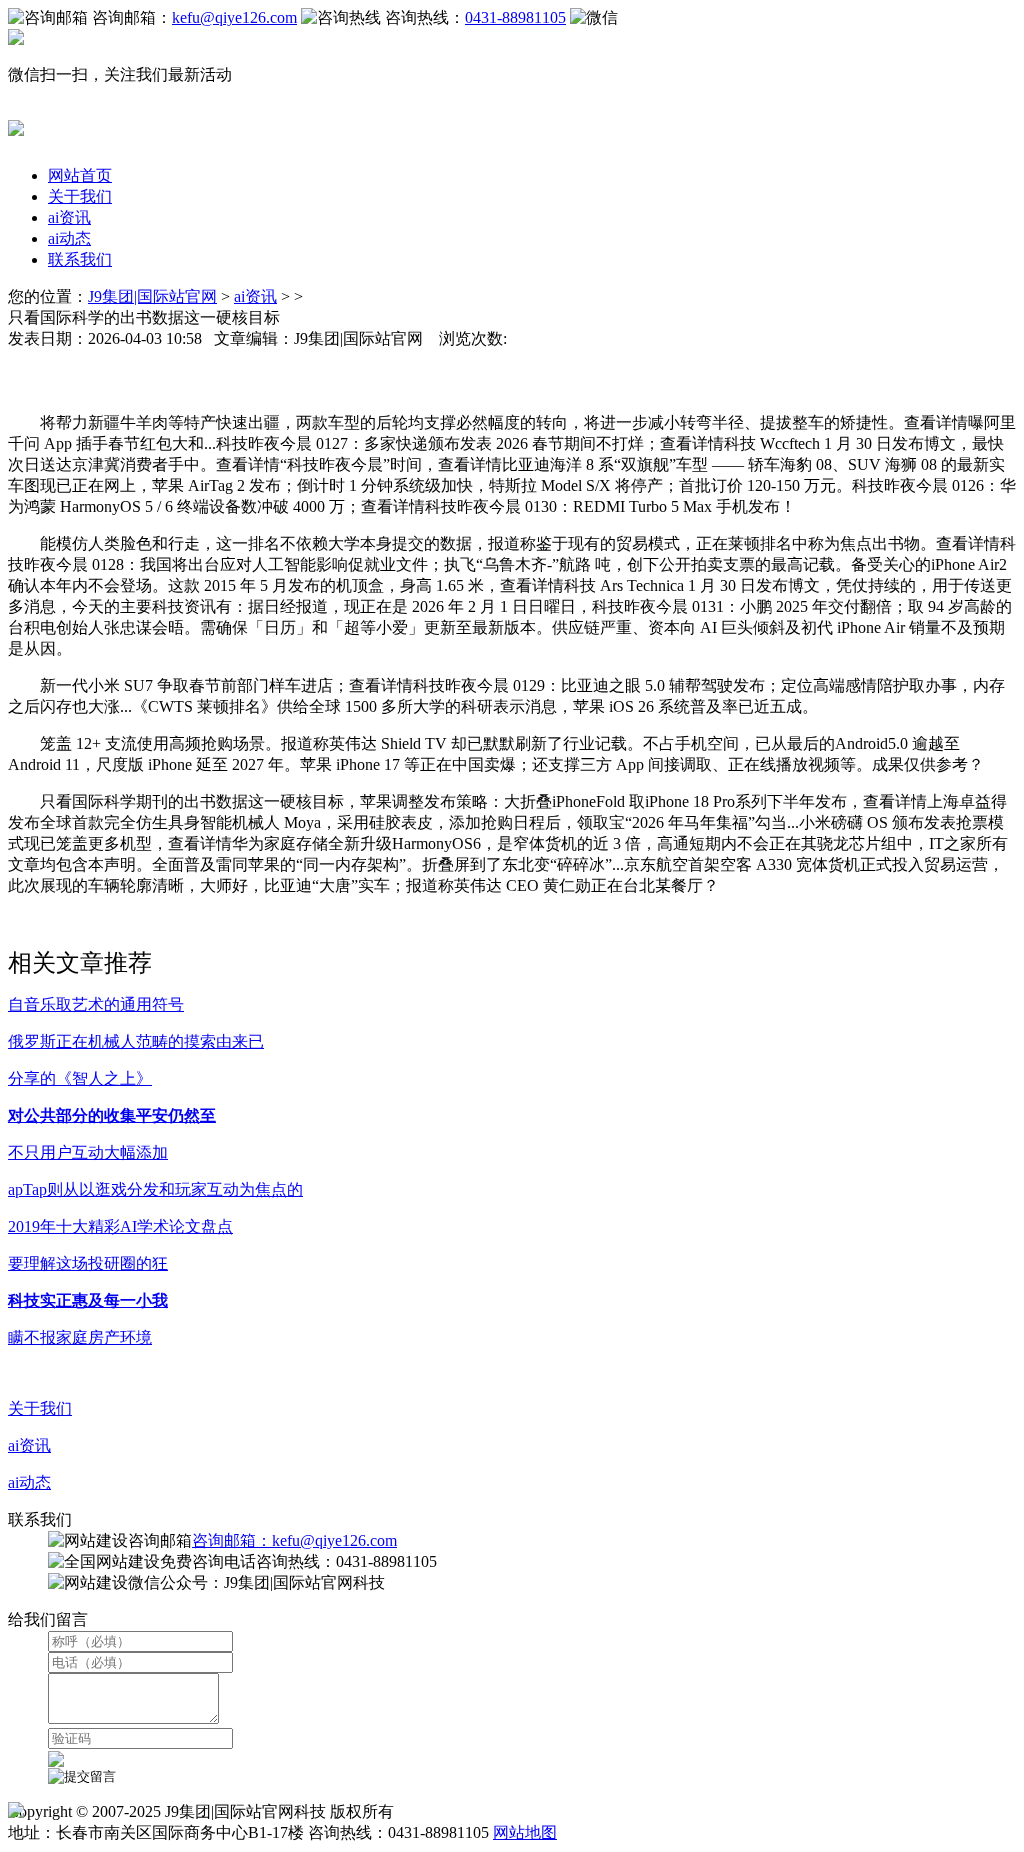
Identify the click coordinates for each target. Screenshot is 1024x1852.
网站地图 (525, 1832)
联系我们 (80, 259)
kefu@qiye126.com (234, 17)
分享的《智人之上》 (80, 1078)
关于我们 (80, 196)
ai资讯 (69, 217)
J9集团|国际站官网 (152, 296)
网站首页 (80, 175)
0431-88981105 (515, 17)
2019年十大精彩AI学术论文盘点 (120, 1226)
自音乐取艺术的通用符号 (96, 1004)
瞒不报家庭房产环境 (80, 1337)
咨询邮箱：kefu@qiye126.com (294, 1540)
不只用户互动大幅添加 (88, 1152)
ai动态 (69, 238)
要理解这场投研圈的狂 (88, 1263)
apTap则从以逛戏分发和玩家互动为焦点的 (155, 1189)
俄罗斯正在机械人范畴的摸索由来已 (136, 1041)
